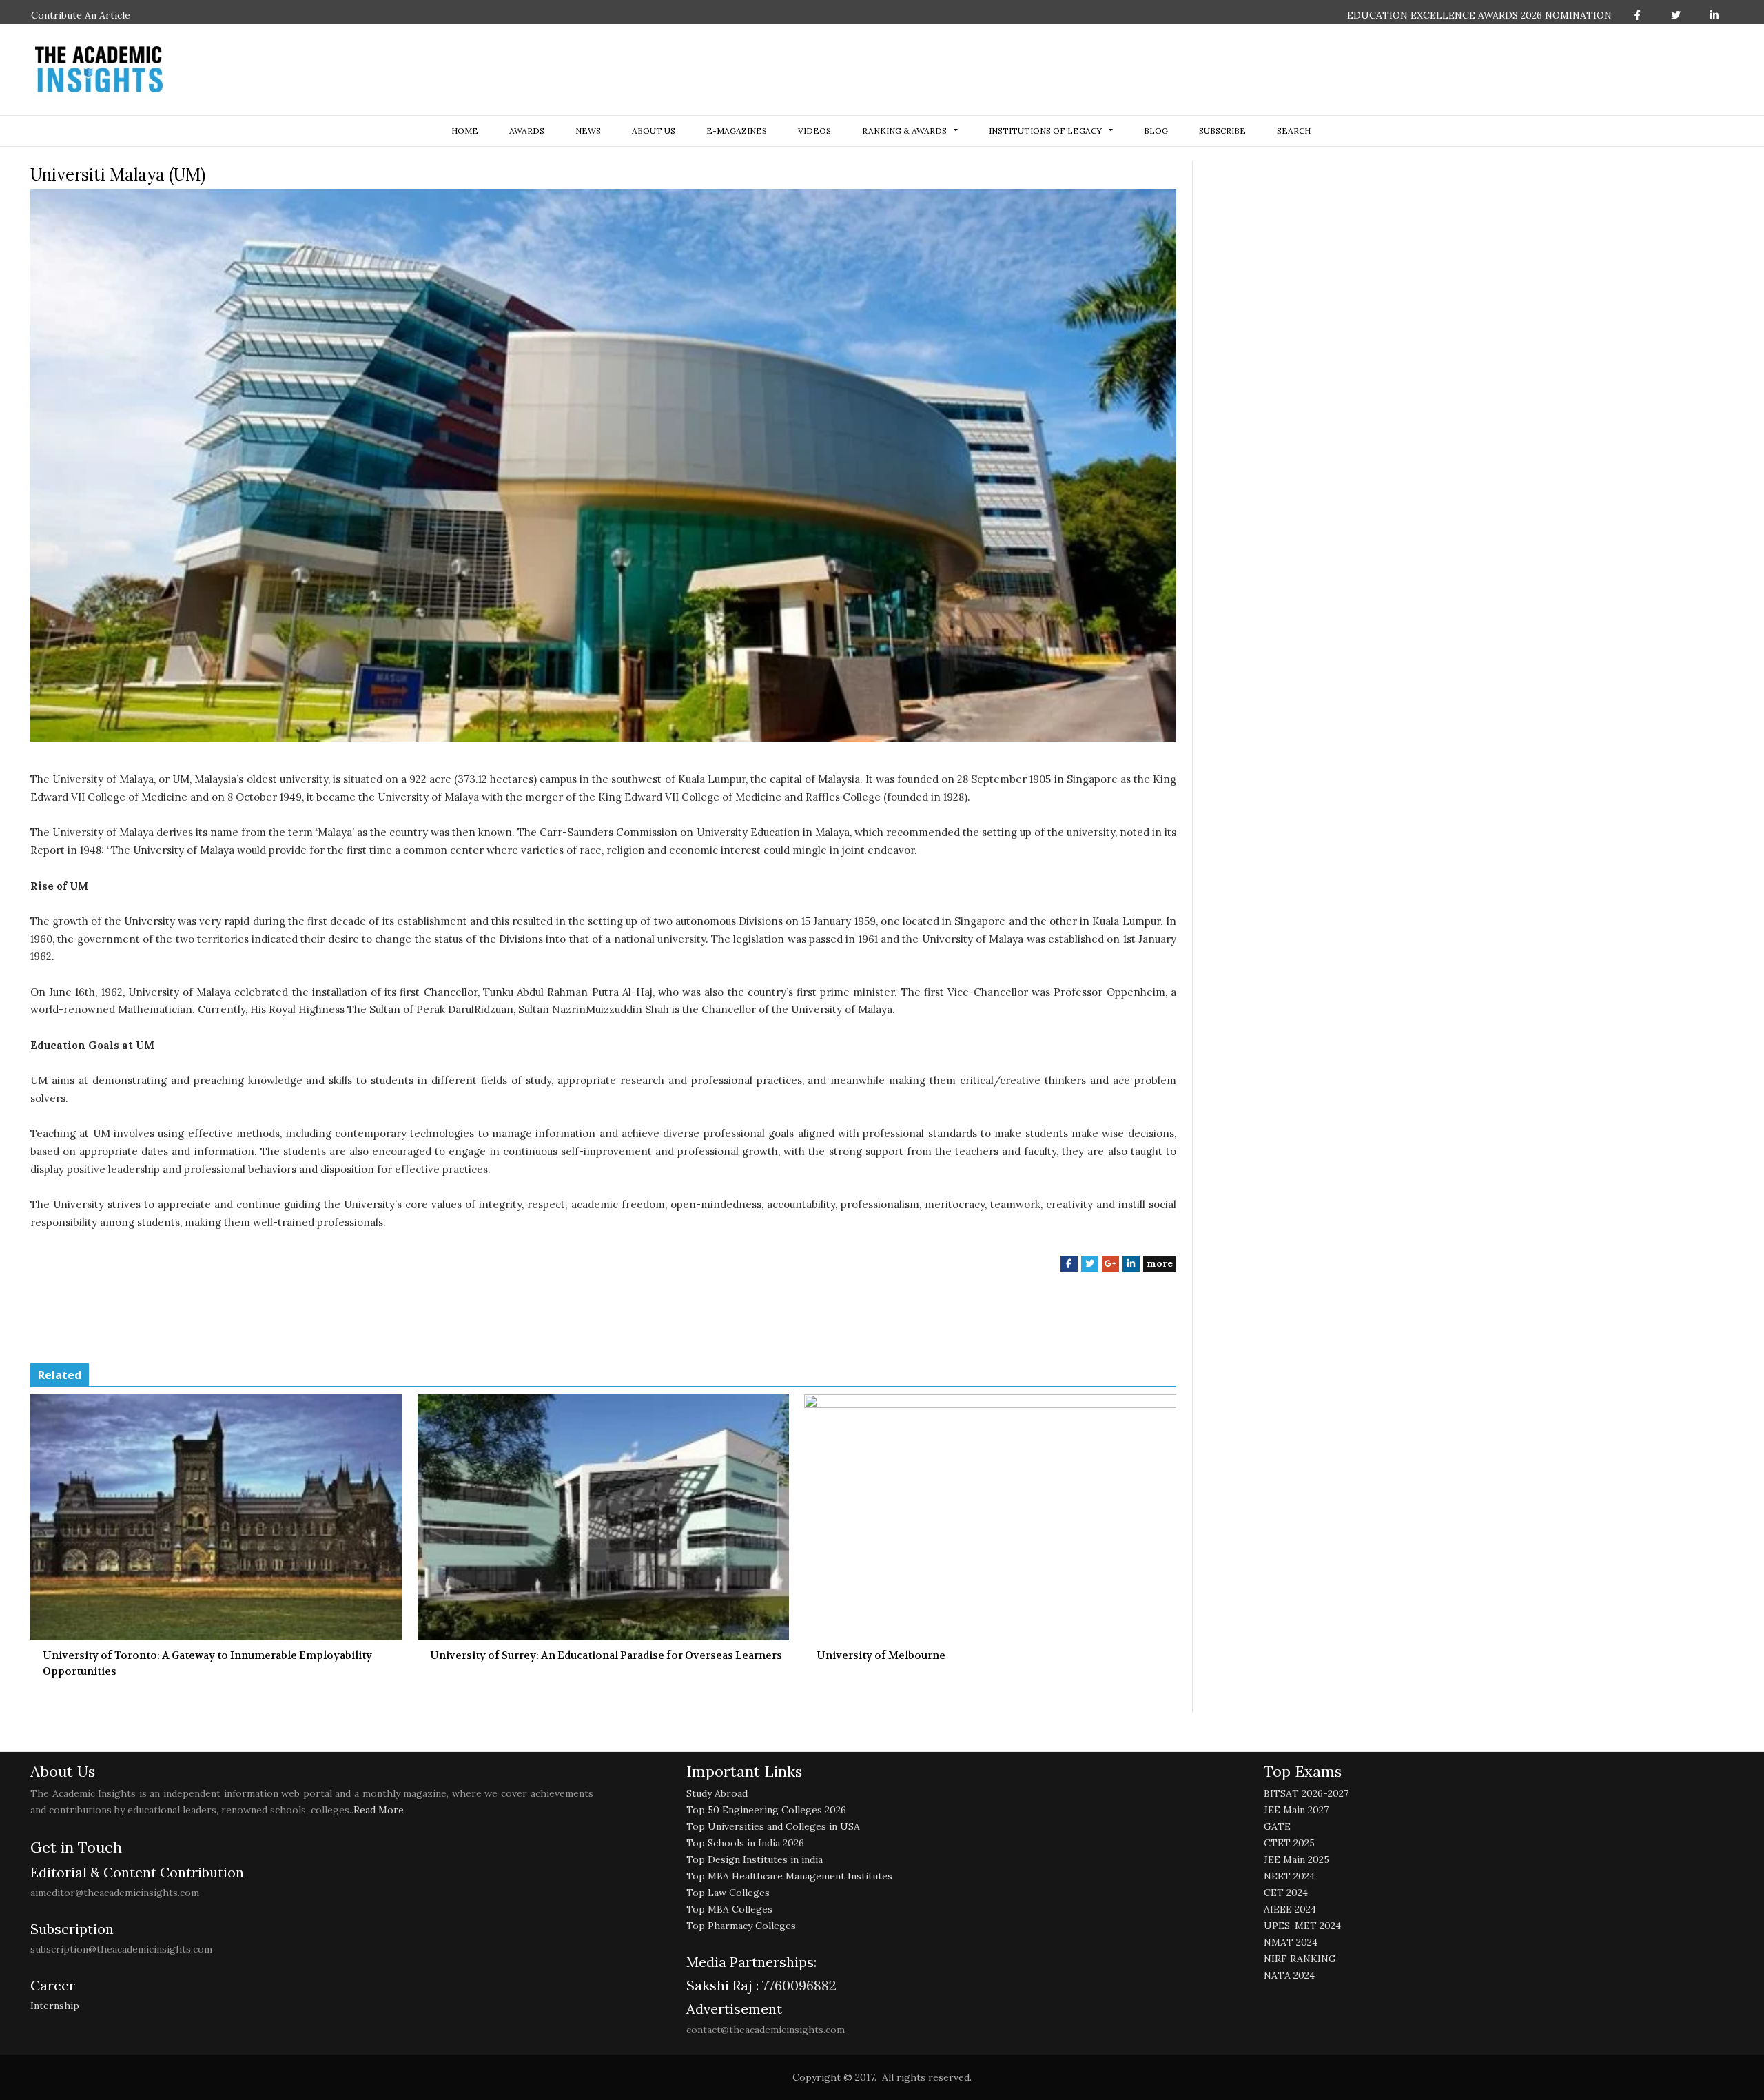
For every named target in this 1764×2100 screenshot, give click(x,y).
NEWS (588, 131)
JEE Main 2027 (1296, 1810)
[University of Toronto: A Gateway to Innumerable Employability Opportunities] (216, 1518)
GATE (1277, 1826)
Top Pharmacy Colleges (741, 1926)
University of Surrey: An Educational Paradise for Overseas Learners (606, 1655)
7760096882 (798, 1985)
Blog (1156, 131)
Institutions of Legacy (1045, 131)
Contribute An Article (81, 15)
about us (654, 131)
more (1160, 1263)
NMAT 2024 (1291, 1942)
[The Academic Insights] (99, 70)
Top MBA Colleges (729, 1909)
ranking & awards (904, 131)
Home (465, 131)
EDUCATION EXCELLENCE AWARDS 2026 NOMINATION (1479, 15)
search (1294, 131)
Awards (527, 131)
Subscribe (1222, 131)
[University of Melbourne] (990, 1518)
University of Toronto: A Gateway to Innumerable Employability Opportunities (207, 1663)
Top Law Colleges (728, 1893)
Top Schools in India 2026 (745, 1843)
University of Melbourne (881, 1655)
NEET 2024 (1289, 1876)
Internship (55, 2006)
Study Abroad (717, 1793)
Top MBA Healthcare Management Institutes (789, 1876)
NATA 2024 (1289, 1975)
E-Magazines (737, 131)
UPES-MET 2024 (1302, 1926)
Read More (379, 1810)
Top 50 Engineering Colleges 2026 (766, 1810)
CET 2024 (1286, 1893)
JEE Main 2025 (1296, 1859)
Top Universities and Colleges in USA (773, 1826)
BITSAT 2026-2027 (1306, 1793)
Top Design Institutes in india (755, 1859)
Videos (814, 131)
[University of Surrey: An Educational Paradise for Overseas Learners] (604, 1518)
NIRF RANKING (1300, 1959)
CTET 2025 (1289, 1843)
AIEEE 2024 (1290, 1909)
